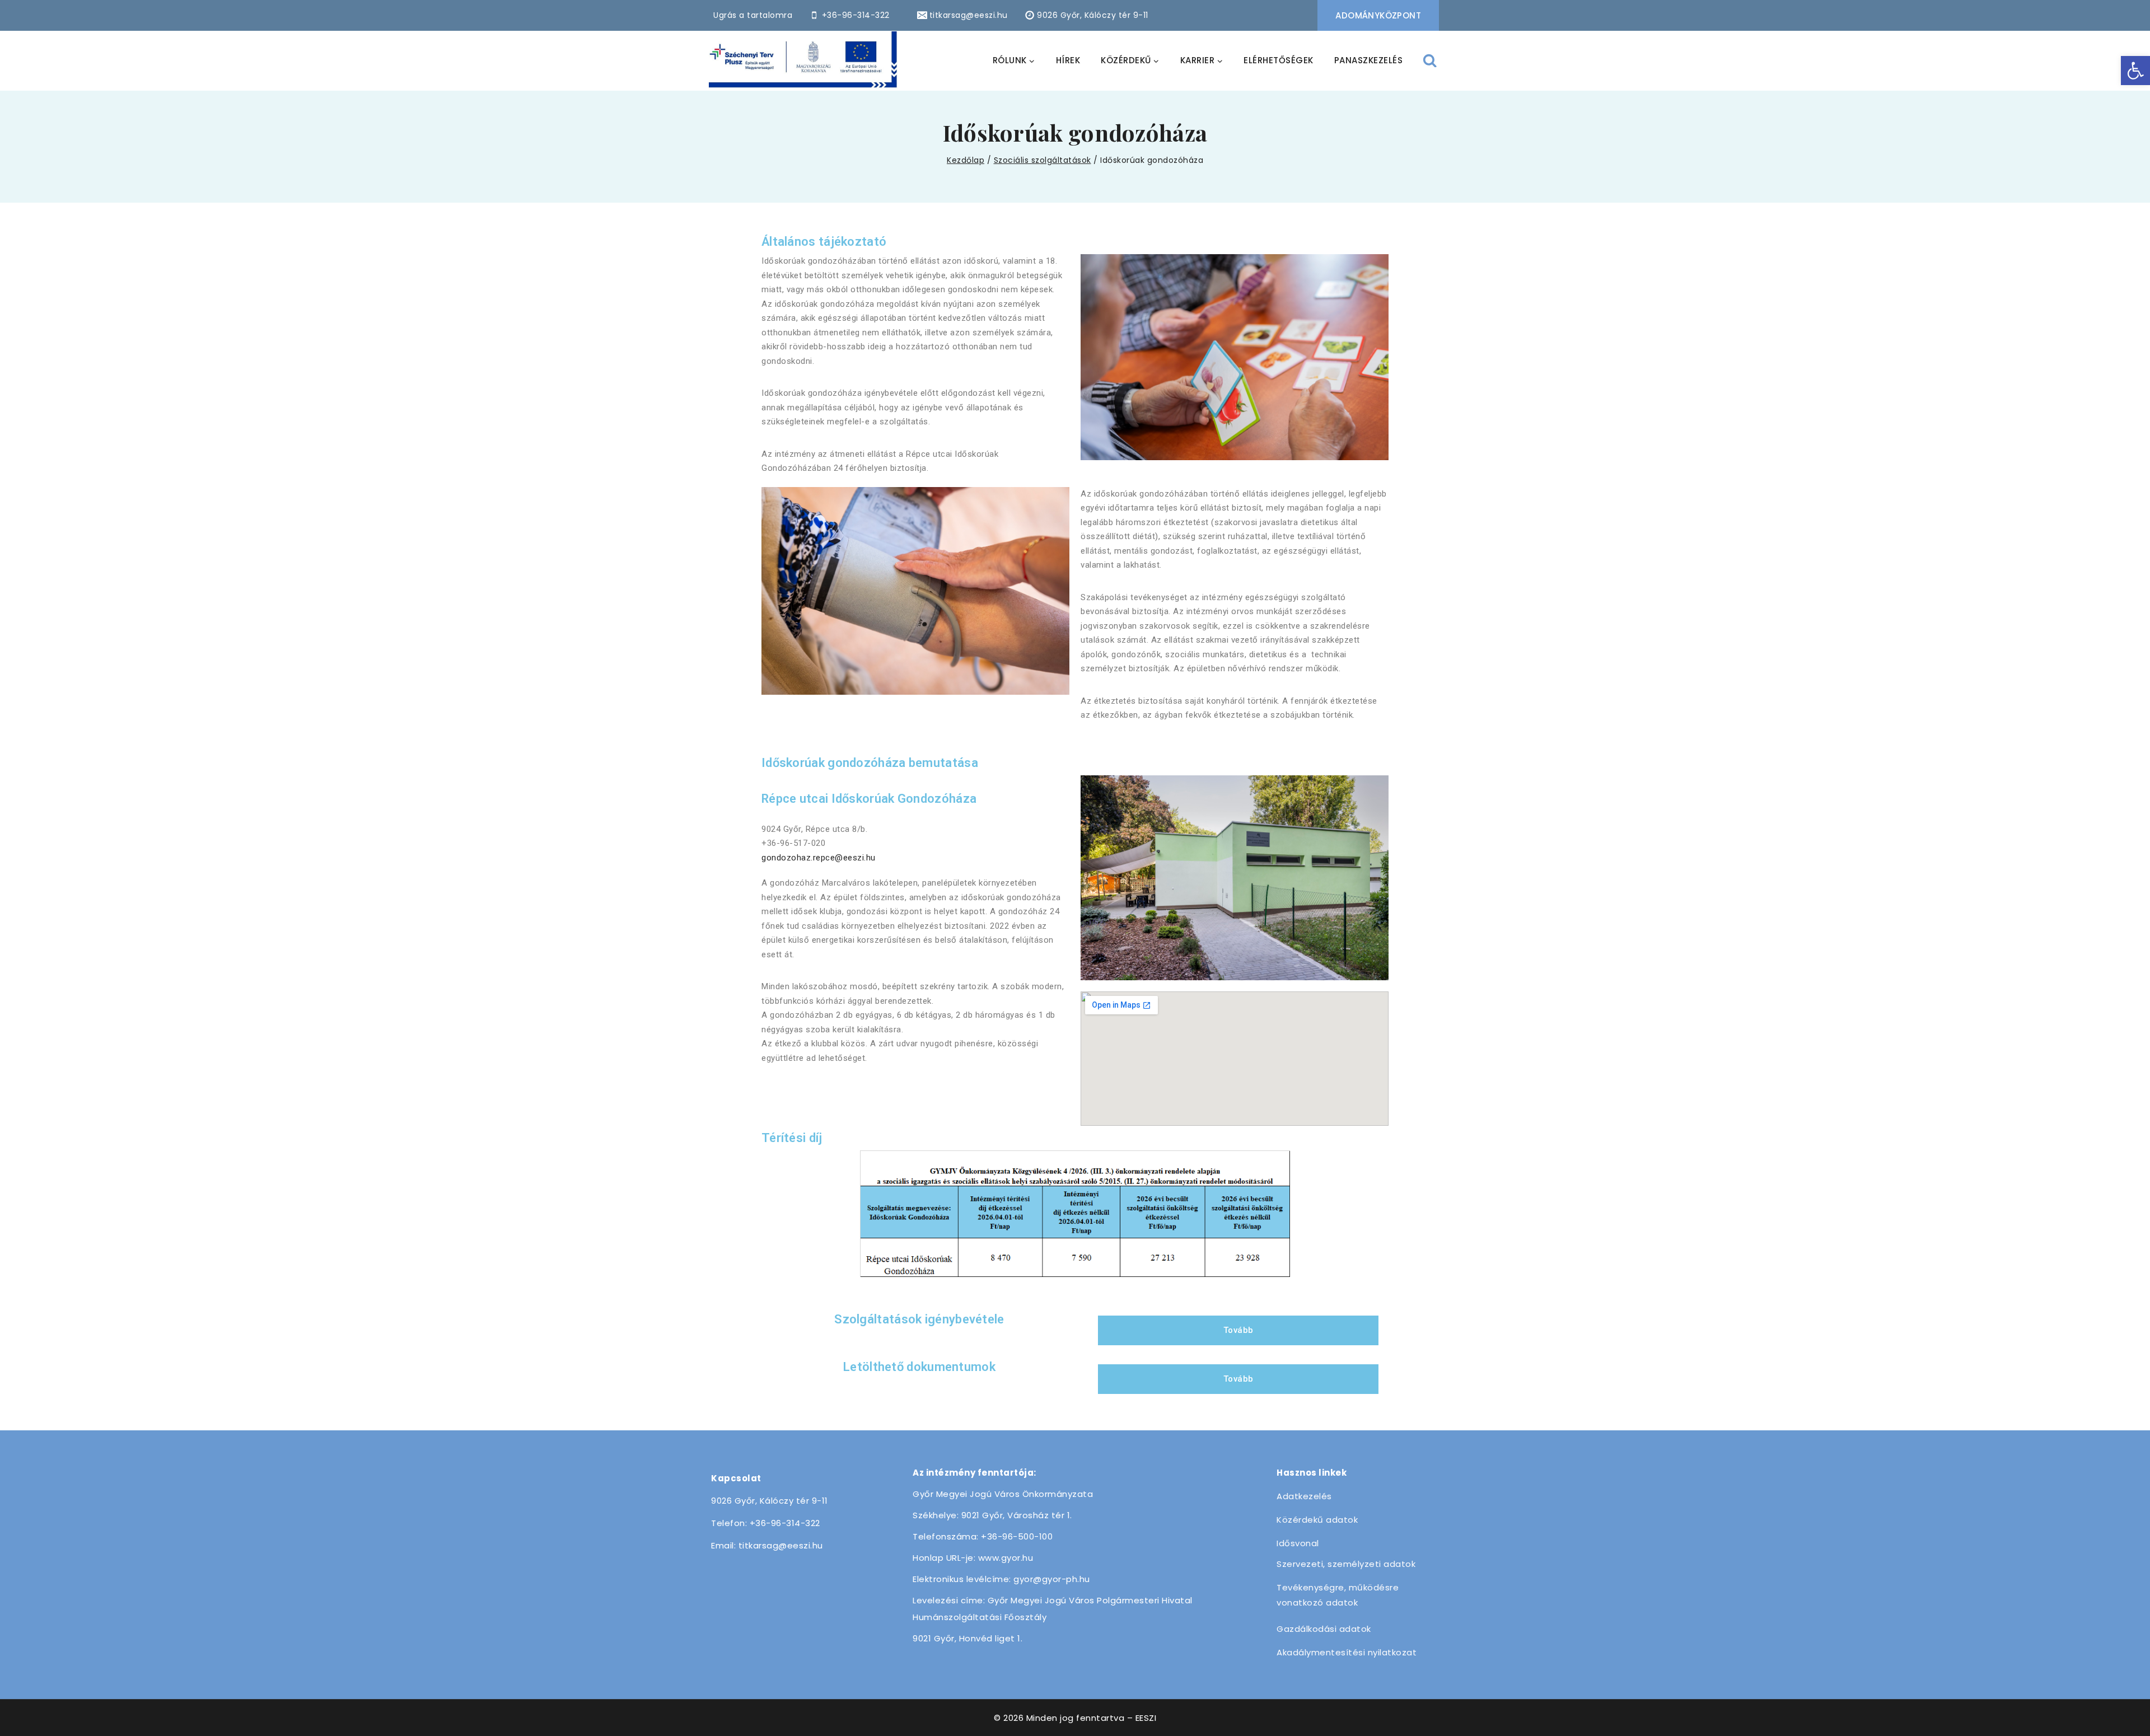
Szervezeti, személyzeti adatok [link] (1346, 1564)
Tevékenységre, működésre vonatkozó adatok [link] (1338, 1595)
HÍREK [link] (1068, 60)
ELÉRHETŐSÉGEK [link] (1279, 60)
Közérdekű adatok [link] (1317, 1520)
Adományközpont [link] (1378, 15)
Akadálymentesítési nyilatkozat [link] (1347, 1652)
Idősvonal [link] (1298, 1543)
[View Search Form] (1430, 61)
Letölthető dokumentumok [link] (919, 1367)
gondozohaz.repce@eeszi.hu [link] (819, 858)
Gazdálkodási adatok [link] (1324, 1629)
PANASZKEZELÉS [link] (1369, 60)
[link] (2135, 71)
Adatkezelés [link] (1304, 1496)
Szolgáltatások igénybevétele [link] (919, 1319)
